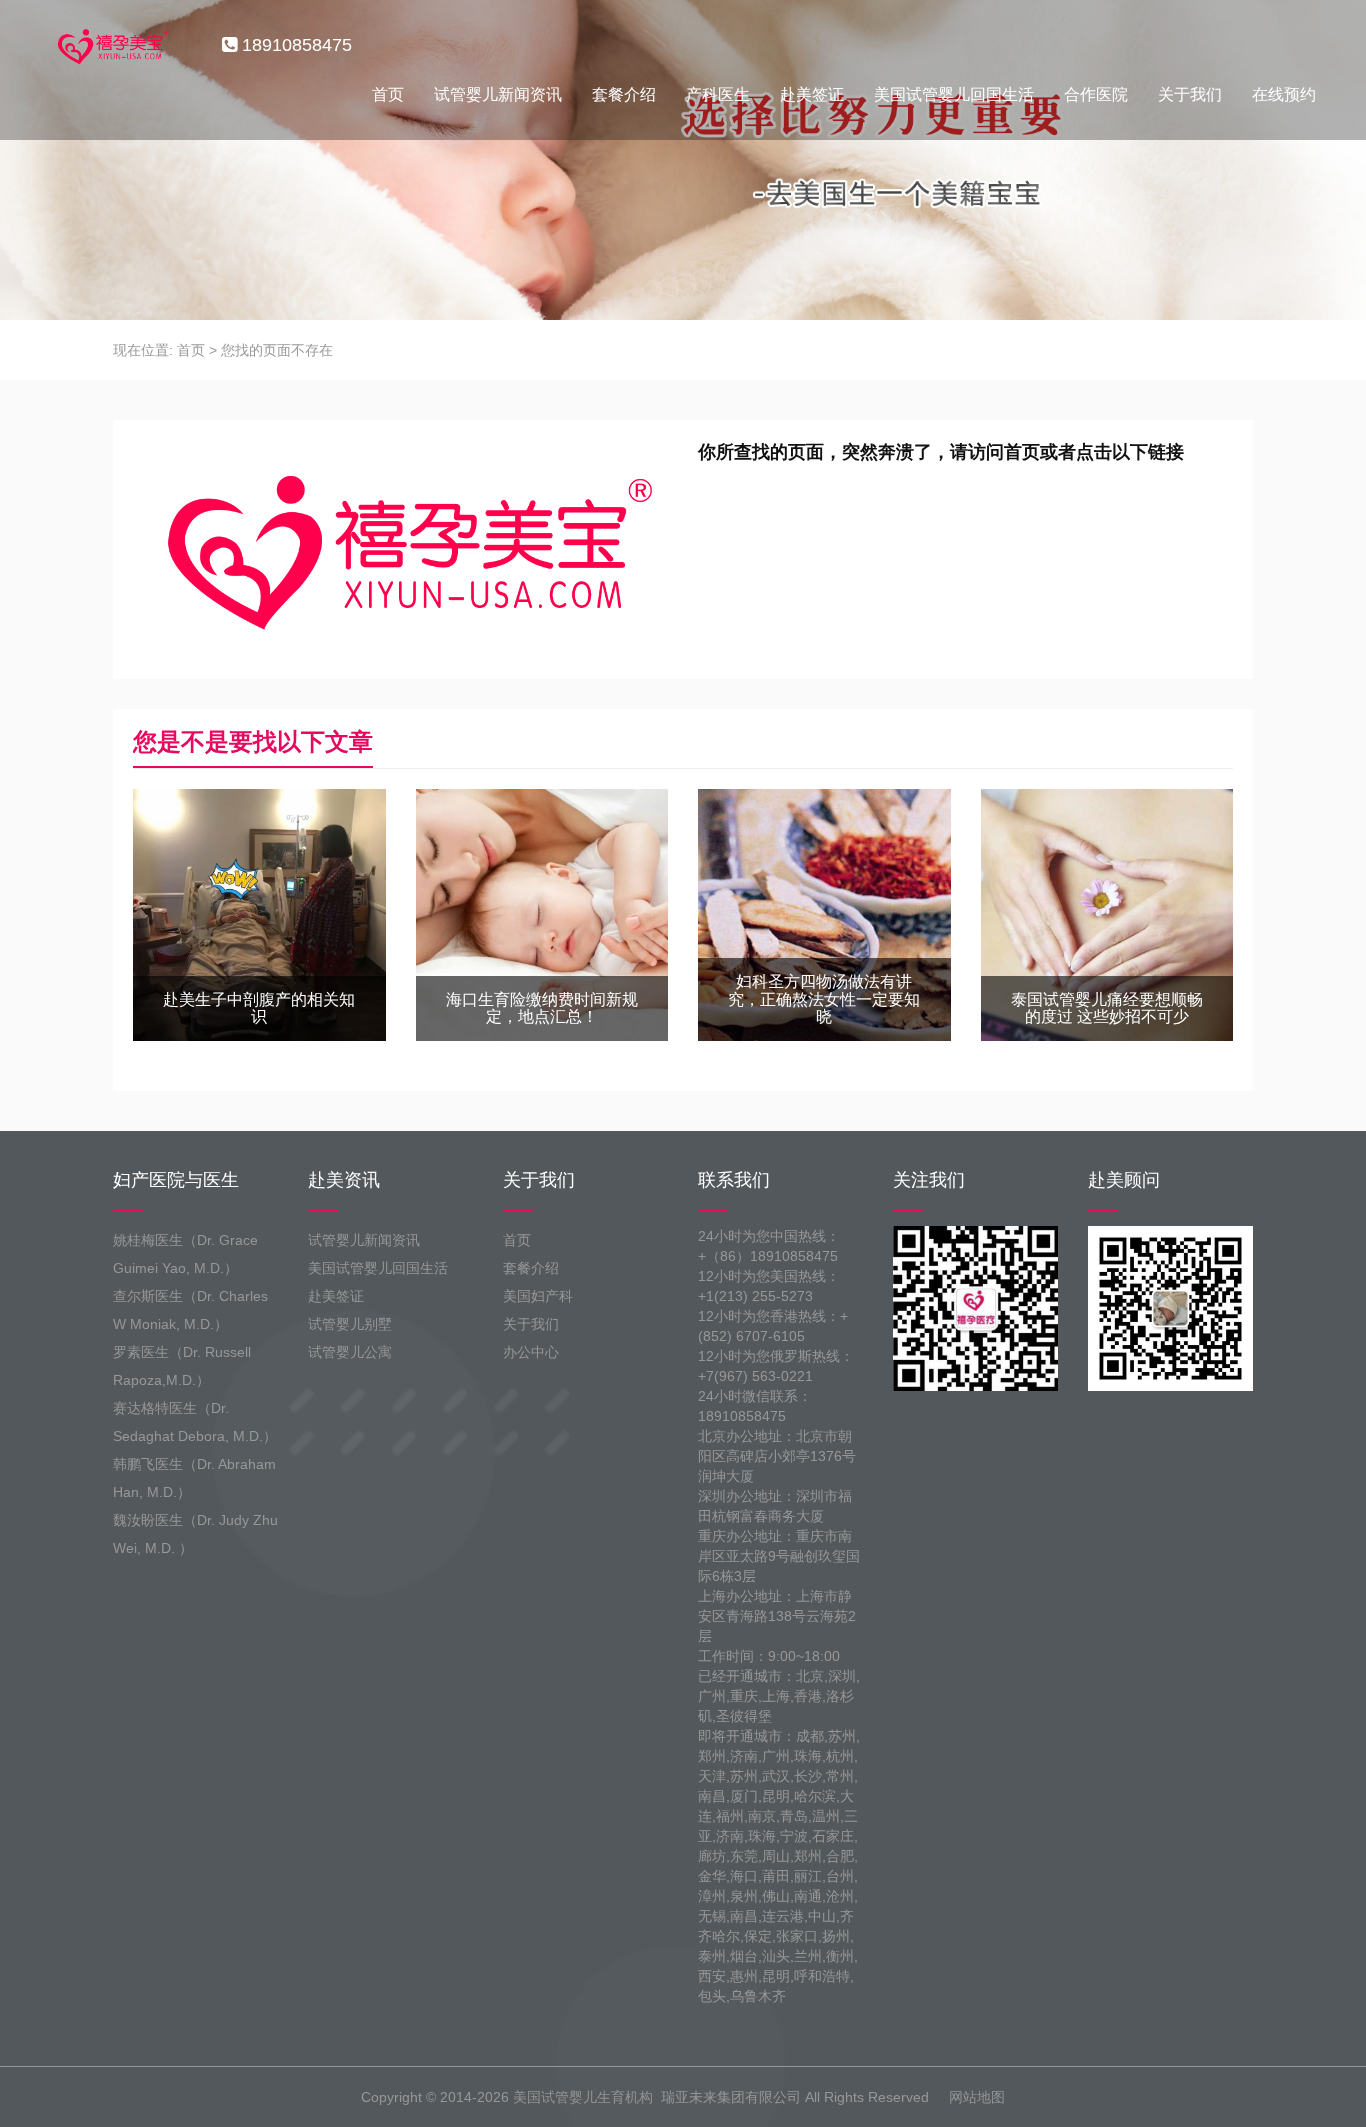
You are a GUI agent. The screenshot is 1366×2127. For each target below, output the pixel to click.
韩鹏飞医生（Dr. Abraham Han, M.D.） (194, 1478)
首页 (388, 94)
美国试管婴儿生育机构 (583, 2097)
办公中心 (531, 1352)
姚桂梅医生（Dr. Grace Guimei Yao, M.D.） (185, 1254)
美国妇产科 (538, 1296)
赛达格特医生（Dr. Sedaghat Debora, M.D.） (195, 1422)
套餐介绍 (624, 94)
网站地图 (977, 2097)
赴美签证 (812, 94)
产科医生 (718, 94)
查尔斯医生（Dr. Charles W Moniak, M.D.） (190, 1310)
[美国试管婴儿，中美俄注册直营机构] (111, 45)
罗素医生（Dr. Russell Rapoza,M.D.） (182, 1366)
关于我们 (1190, 94)
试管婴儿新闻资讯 (498, 94)
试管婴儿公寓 (350, 1352)
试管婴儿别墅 (350, 1324)
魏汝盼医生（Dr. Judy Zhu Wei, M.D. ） (195, 1534)
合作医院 (1096, 94)
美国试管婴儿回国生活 (954, 94)
